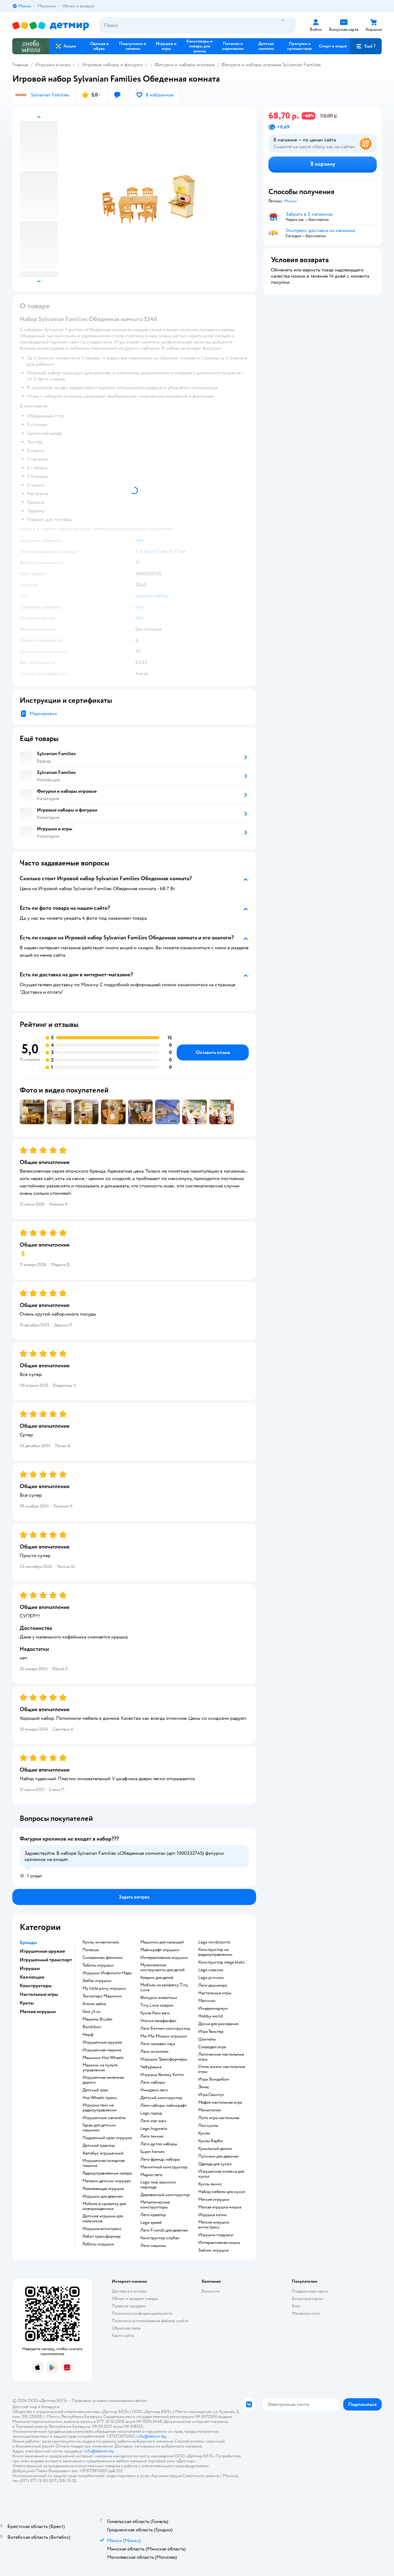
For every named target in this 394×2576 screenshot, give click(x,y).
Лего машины (153, 2246)
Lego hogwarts (154, 2129)
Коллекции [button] (32, 1977)
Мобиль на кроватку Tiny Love (164, 1988)
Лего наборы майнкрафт (163, 2106)
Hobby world (211, 2016)
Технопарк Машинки (102, 1996)
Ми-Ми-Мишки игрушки (164, 2036)
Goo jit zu (92, 2012)
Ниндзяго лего (154, 2090)
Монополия (209, 2110)
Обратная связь (126, 2328)
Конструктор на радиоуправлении (215, 1952)
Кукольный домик (215, 2149)
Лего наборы (153, 2082)
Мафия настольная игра (220, 2102)
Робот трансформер (102, 2236)
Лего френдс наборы (160, 2159)
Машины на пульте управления (100, 2068)
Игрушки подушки (216, 2235)
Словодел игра (212, 2047)
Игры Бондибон (214, 2079)
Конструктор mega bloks (221, 1962)
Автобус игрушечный (103, 2153)
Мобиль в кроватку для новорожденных (104, 2206)
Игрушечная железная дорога (103, 2080)
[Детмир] (51, 25)
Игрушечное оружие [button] (42, 1951)
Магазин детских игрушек (107, 2181)
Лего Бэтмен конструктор (165, 2029)
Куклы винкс (210, 2184)
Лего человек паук (158, 2044)
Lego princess (211, 1978)
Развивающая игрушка (103, 2189)
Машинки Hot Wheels (103, 2058)
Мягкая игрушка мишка (220, 2207)
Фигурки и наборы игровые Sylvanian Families (271, 65)
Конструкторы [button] (36, 1986)
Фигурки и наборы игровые (185, 65)
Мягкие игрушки (214, 2200)
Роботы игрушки (98, 2244)
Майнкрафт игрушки (160, 1950)
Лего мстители (154, 2052)
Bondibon (92, 2027)
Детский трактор (99, 2146)
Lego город (151, 2113)
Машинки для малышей (162, 1942)
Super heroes (153, 2152)
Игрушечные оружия (102, 2042)
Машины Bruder (98, 2019)
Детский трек (95, 2090)
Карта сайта (123, 2336)
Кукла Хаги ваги (155, 2013)
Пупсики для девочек (219, 2156)
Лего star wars (153, 2121)
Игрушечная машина (102, 2050)
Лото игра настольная (219, 2118)
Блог (296, 2306)
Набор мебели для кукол (222, 2192)
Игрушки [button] (30, 1968)
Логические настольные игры (221, 2057)
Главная (20, 65)
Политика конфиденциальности (142, 2313)
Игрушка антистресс (102, 2229)
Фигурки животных (159, 1998)
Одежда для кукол (215, 2164)
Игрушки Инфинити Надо (107, 1973)
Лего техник (152, 2136)
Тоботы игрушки (98, 1965)
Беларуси (50, 2407)
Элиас (204, 2087)
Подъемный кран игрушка (107, 2138)
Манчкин (207, 2001)
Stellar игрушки (97, 1981)
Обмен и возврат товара (135, 2299)
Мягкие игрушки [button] (38, 2012)
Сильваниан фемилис (103, 1958)
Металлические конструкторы (155, 2205)
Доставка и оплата (129, 2291)
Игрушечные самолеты (104, 2118)
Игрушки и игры (53, 65)
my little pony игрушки (104, 1988)
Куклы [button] (27, 2003)
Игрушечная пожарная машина (104, 2163)
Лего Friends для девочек (164, 2230)
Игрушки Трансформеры (164, 2059)
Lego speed (151, 2223)
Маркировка (43, 714)
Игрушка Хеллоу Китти (162, 2075)
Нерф (88, 2035)
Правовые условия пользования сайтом (109, 2401)
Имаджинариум (213, 2008)
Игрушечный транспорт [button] (46, 1960)
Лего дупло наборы (159, 2144)
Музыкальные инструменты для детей (163, 1968)
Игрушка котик (213, 2215)
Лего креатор (153, 2215)
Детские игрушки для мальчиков (103, 2219)
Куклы (204, 2133)
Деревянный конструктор (165, 2195)
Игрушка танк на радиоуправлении (100, 2108)
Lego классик (211, 1970)
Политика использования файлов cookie (150, 2321)
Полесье (91, 1950)
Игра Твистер (211, 2032)
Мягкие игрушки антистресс (214, 2225)
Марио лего (151, 2175)
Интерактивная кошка (219, 2243)
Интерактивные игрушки (164, 1958)
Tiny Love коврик (157, 2005)
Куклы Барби (211, 2141)
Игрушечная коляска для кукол (221, 2174)
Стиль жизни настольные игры (222, 2069)
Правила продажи (129, 2306)
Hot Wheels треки (100, 2098)
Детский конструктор (161, 2098)
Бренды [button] (28, 1943)
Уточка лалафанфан (158, 2021)
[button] (366, 46)
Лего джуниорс (213, 1985)
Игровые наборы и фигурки (113, 65)
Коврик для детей (157, 1978)
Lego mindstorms (214, 1942)
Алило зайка (94, 2004)
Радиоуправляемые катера (107, 2173)
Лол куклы (208, 2126)
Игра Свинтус (211, 2095)
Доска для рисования (218, 2024)
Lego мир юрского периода (158, 2185)
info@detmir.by (151, 2436)
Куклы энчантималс (101, 1942)
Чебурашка (151, 2067)
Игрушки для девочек (103, 2196)
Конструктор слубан (160, 2238)
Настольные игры (215, 1993)
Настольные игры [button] (39, 1994)
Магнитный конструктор (164, 2167)
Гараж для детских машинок (99, 2128)
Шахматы (207, 2039)
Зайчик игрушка (213, 2250)
